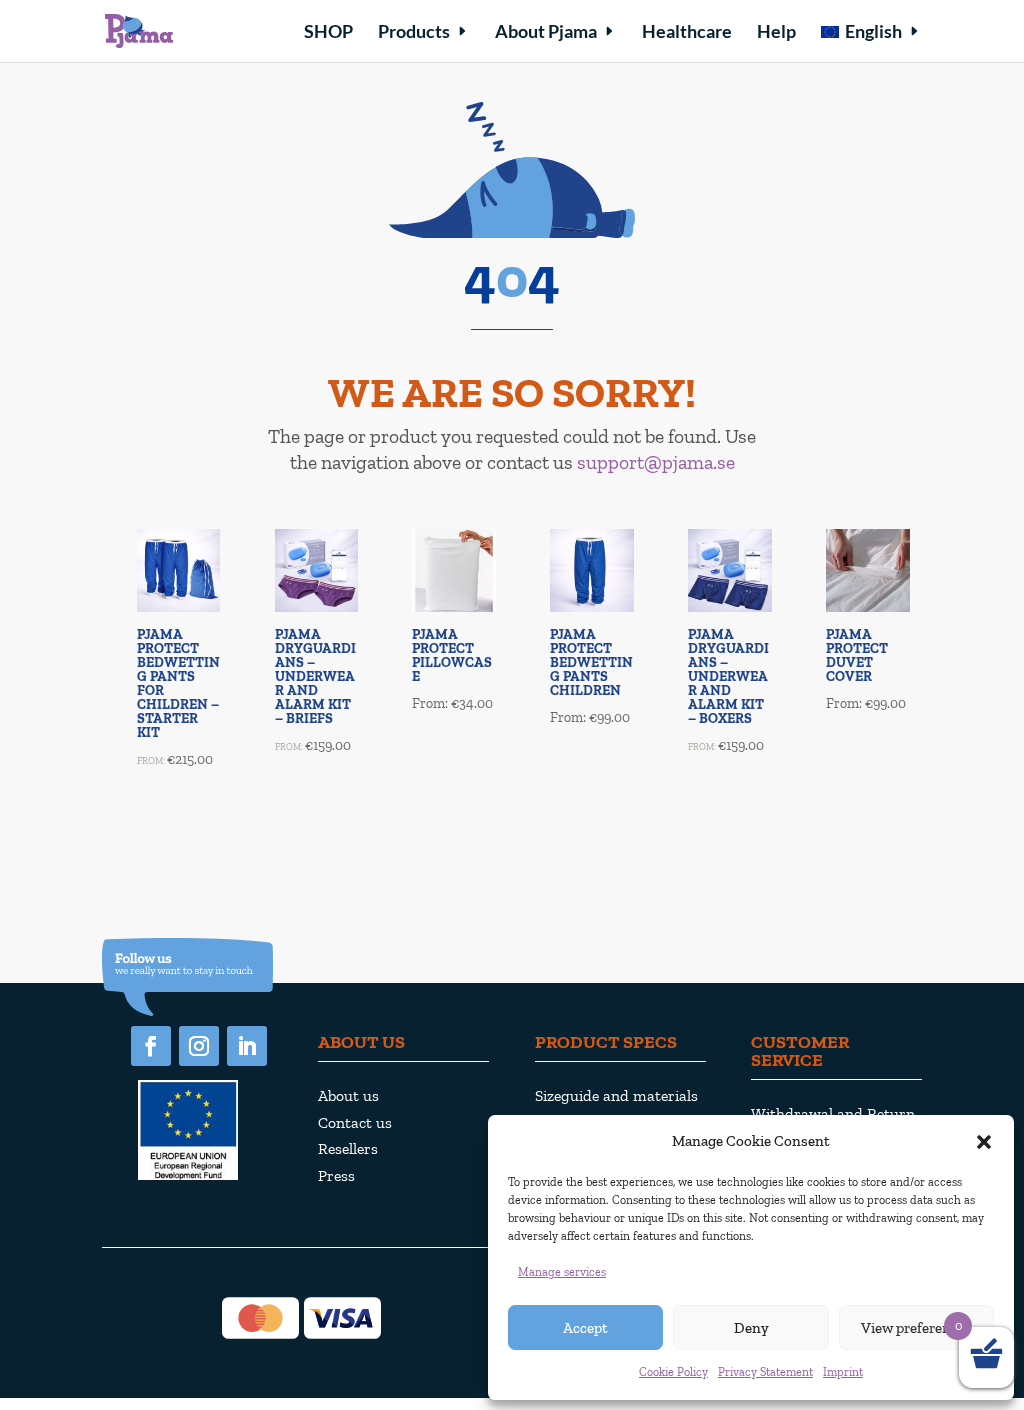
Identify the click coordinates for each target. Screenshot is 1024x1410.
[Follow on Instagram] (199, 1046)
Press (336, 1175)
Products (414, 33)
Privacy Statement (765, 1372)
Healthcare (687, 33)
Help (776, 33)
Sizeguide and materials (616, 1095)
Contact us (355, 1122)
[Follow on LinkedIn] (247, 1046)
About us (348, 1095)
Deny (751, 1328)
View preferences (916, 1328)
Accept (585, 1328)
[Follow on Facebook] (151, 1046)
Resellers (348, 1148)
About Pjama (546, 33)
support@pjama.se (656, 462)
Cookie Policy (673, 1372)
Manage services (562, 1272)
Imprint (843, 1372)
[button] (984, 1142)
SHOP (328, 33)
